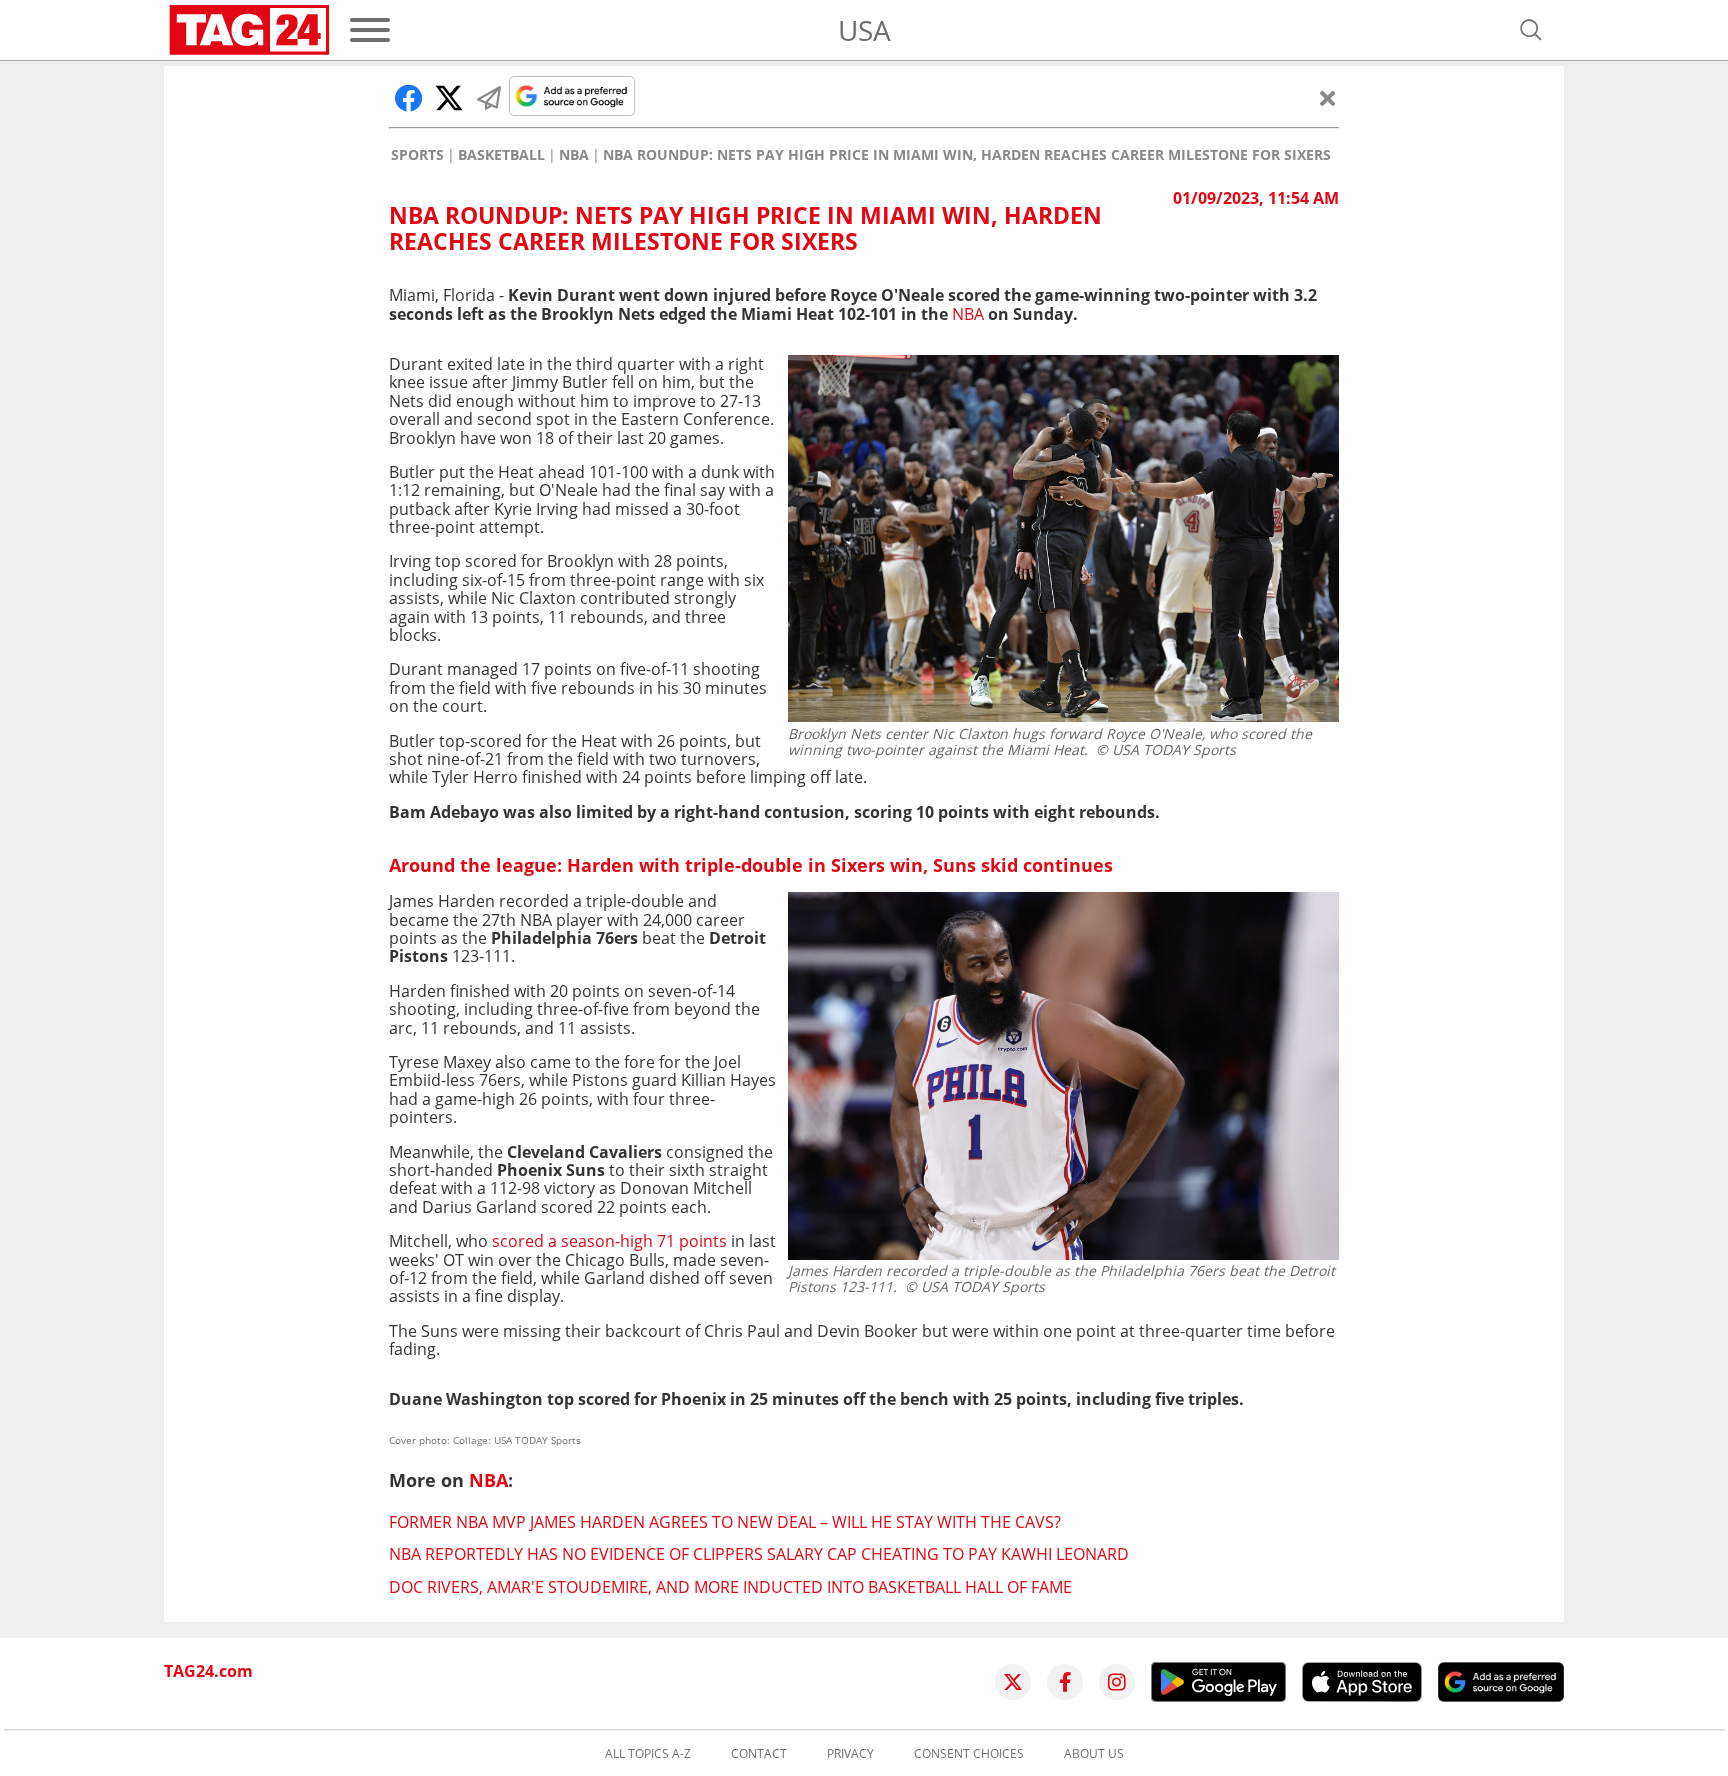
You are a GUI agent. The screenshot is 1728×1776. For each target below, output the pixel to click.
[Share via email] (489, 98)
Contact (759, 1754)
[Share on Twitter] (449, 98)
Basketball (501, 155)
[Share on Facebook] (409, 98)
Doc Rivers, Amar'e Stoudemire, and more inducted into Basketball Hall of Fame (730, 1587)
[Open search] (1531, 30)
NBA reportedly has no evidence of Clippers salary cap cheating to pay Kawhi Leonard (759, 1554)
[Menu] (370, 30)
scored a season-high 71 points (609, 1241)
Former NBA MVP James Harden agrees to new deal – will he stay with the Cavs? (725, 1522)
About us (1094, 1754)
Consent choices (969, 1754)
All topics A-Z (648, 1754)
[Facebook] (1065, 1682)
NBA (574, 155)
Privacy (850, 1754)
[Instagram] (1117, 1682)
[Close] (1328, 98)
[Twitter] (1013, 1682)
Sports (417, 155)
